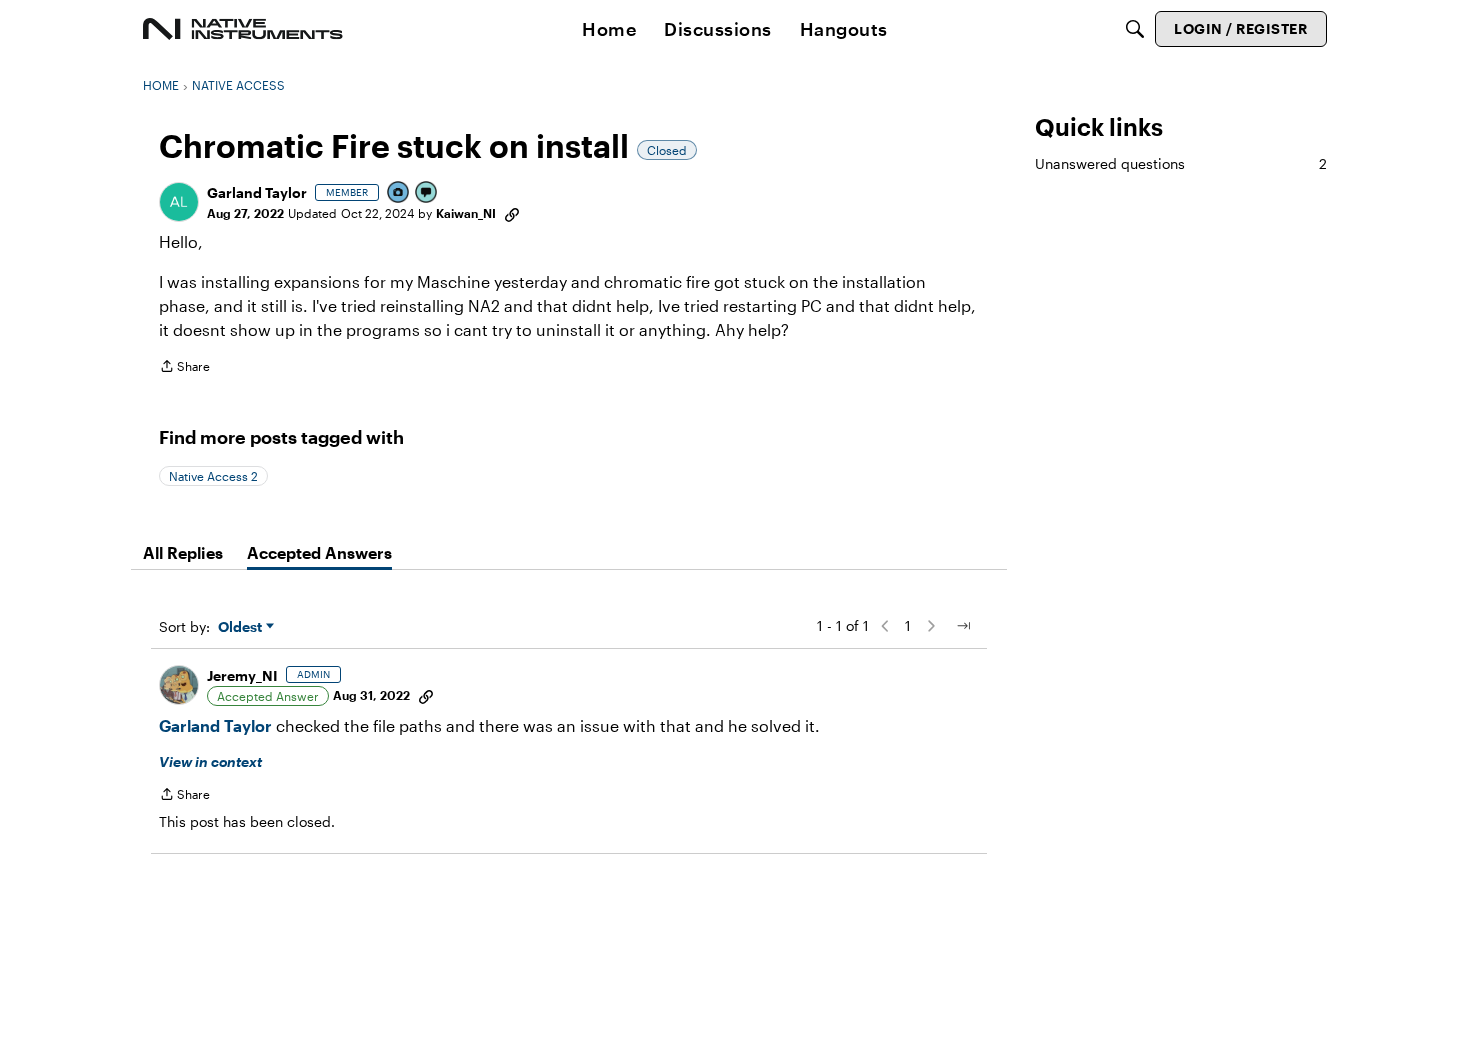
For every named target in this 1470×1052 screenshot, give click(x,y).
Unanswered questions (1181, 163)
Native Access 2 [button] (213, 476)
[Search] (1135, 29)
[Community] (243, 29)
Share (184, 368)
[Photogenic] (399, 193)
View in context (210, 761)
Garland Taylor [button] (257, 192)
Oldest (242, 627)
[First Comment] (427, 193)
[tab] (183, 553)
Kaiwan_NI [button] (466, 213)
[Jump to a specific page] (963, 626)
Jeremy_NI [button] (242, 675)
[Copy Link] (512, 213)
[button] (179, 202)
